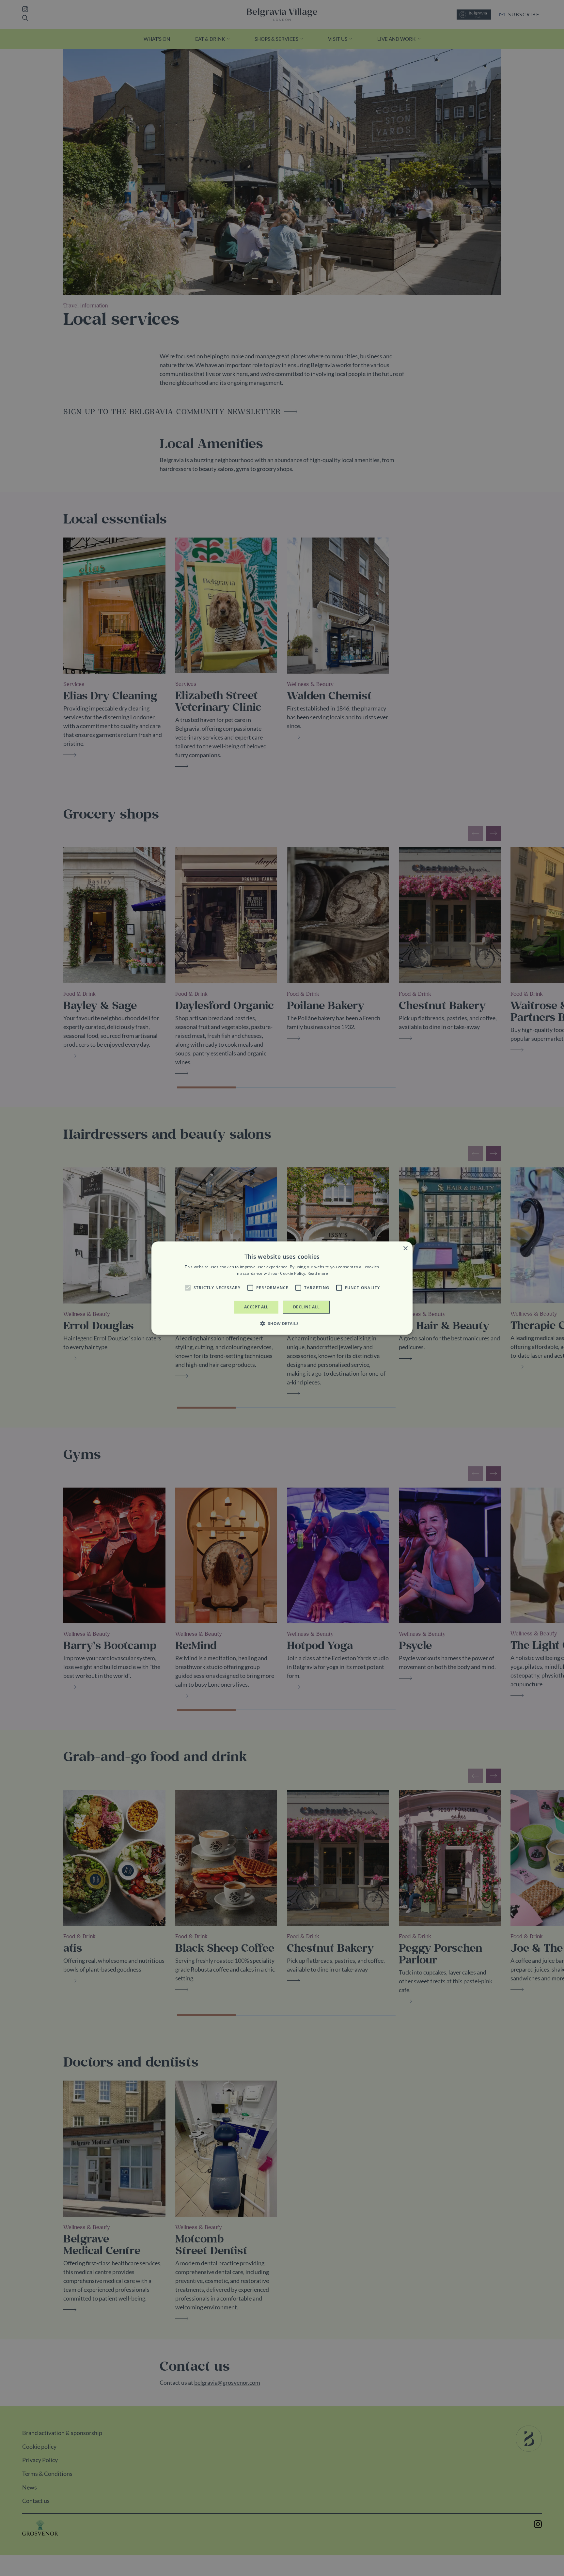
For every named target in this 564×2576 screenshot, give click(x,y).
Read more (318, 1273)
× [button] (405, 1248)
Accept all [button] (256, 1307)
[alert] (282, 1288)
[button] (188, 1288)
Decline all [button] (306, 1307)
